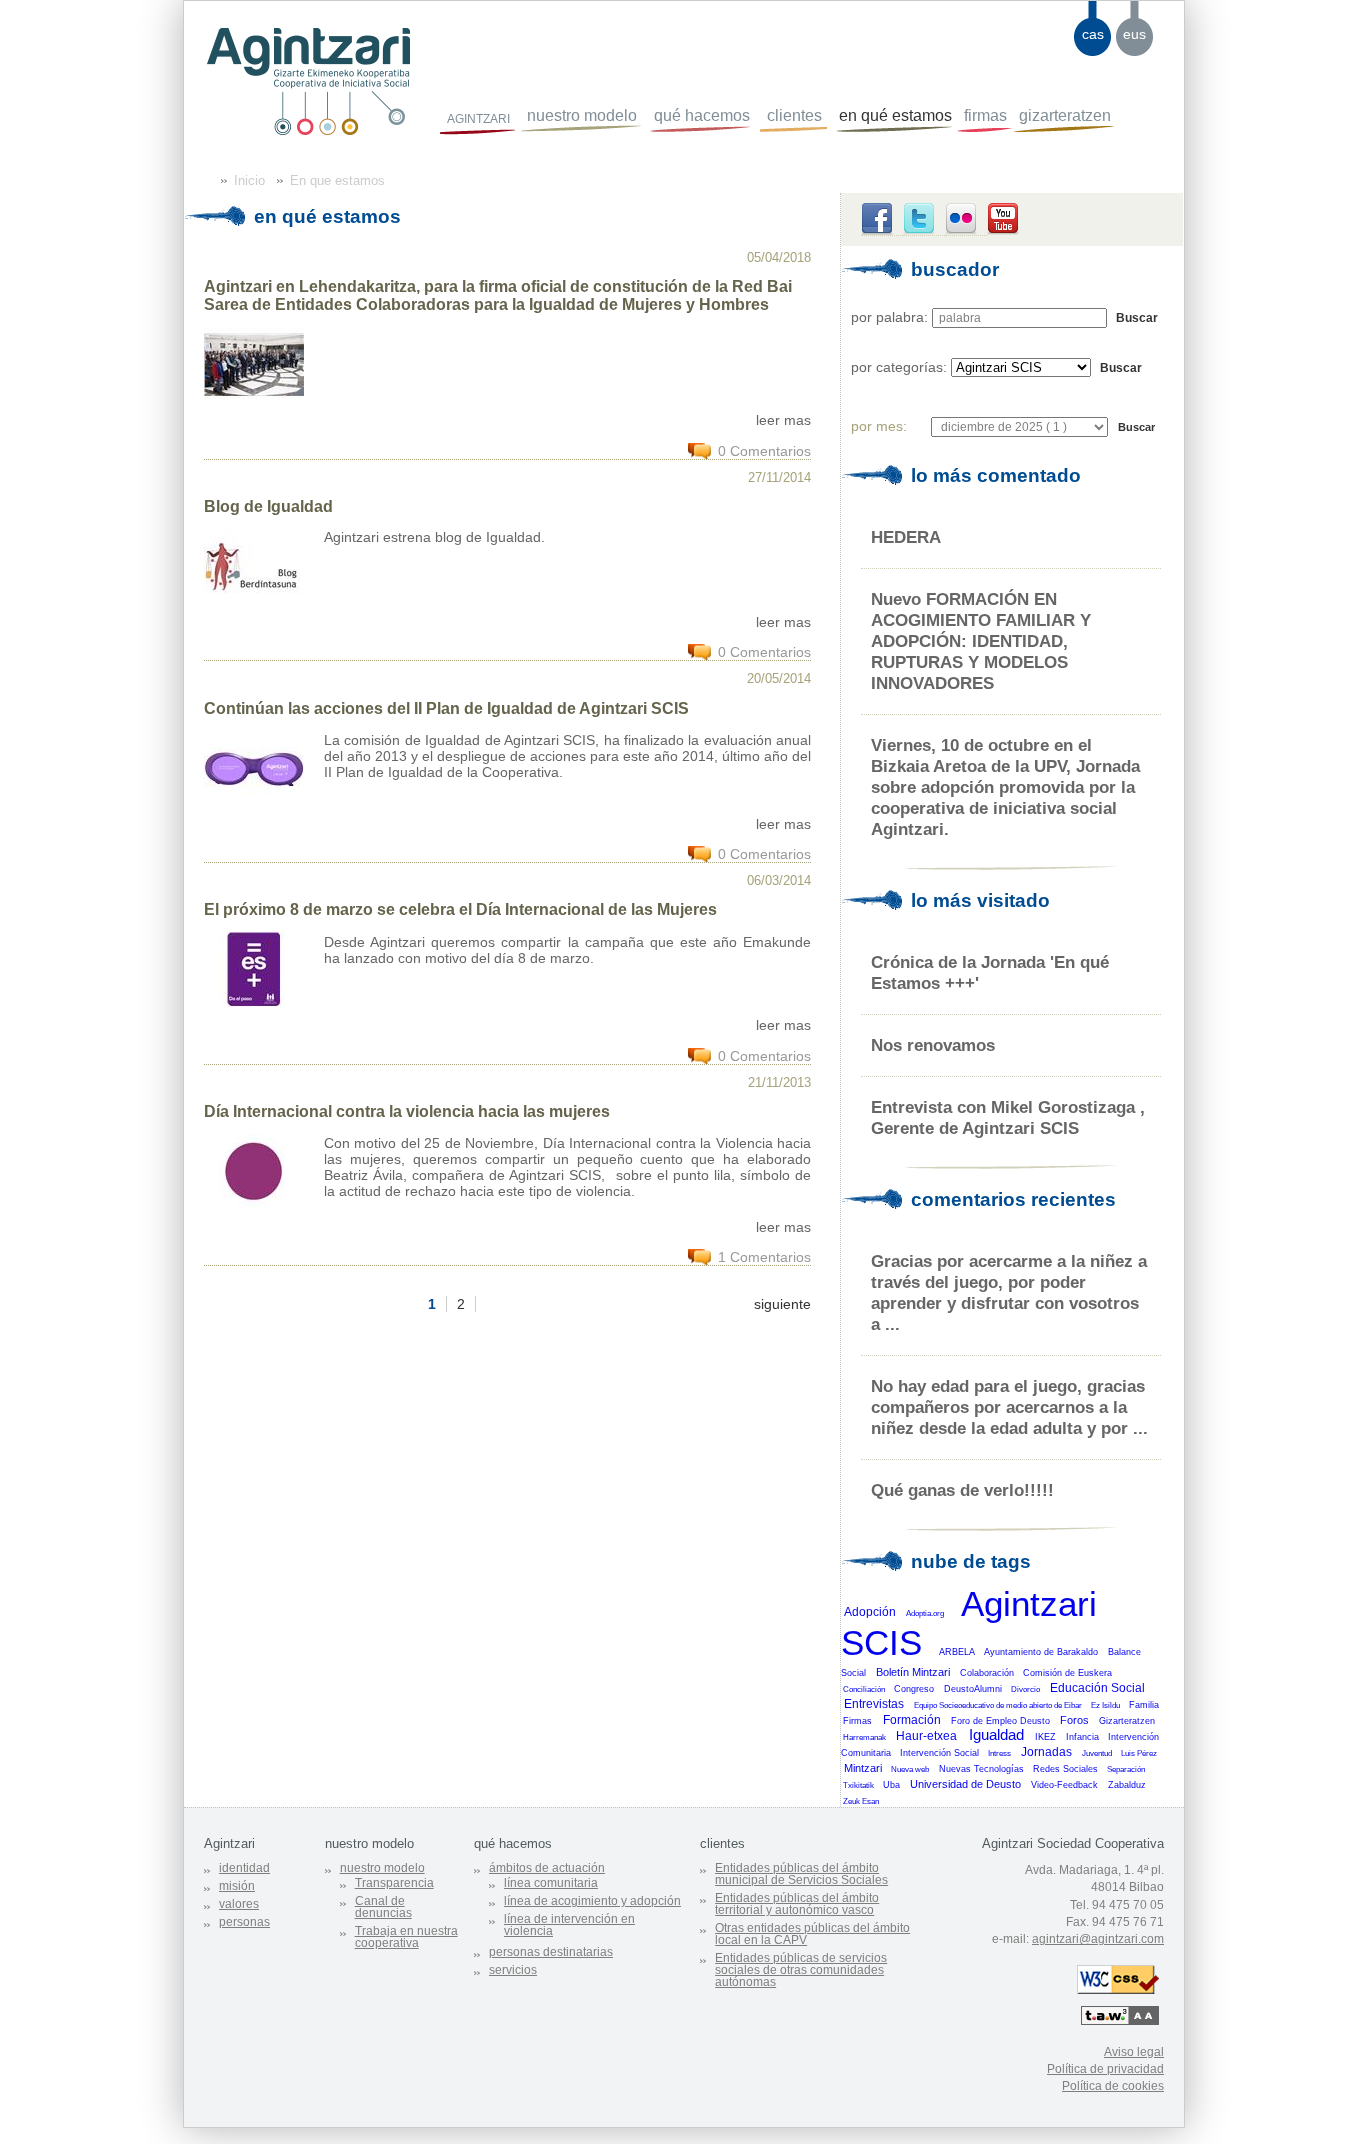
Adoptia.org (925, 1613)
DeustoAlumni (973, 1689)
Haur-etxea (926, 1736)
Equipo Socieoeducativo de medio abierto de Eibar (998, 1705)
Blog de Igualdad (268, 506)
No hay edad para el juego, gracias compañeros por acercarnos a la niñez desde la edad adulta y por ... (1009, 1407)
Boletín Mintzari (913, 1672)
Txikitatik (858, 1785)
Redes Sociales (1065, 1769)
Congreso (914, 1689)
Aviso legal (1134, 2052)
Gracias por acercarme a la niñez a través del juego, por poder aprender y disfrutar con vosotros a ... (1009, 1292)
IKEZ (1045, 1737)
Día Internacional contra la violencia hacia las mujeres (407, 1111)
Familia (1144, 1705)
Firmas (857, 1721)
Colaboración (987, 1673)
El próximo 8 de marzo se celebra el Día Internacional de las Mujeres (460, 909)
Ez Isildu (1105, 1705)
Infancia (1082, 1737)
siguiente (782, 1304)
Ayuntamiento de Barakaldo (1041, 1652)
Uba (891, 1785)
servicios (513, 1970)
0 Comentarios (764, 451)
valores (239, 1904)
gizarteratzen (1065, 115)
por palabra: (889, 317)
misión (237, 1886)
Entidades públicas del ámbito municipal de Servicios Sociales (801, 1874)
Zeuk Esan (861, 1801)
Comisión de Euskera (1067, 1673)
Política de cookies (1113, 2086)
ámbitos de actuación (547, 1868)
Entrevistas (874, 1704)
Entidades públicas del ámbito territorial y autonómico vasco (797, 1904)
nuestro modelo (582, 115)
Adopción (870, 1612)
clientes (794, 115)
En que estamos (337, 180)
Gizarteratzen (1127, 1721)
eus (1134, 34)
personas (244, 1922)
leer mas (783, 420)
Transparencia (394, 1883)
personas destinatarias (551, 1952)
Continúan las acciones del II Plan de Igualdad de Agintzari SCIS (446, 708)
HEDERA (906, 537)
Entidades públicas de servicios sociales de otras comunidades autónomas (801, 1970)
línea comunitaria (551, 1883)
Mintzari (863, 1768)
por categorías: (899, 367)
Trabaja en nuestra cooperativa (406, 1937)
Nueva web (910, 1769)
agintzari (478, 117)
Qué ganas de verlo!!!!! (962, 1490)
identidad (244, 1868)
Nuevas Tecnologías (981, 1769)
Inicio (249, 180)
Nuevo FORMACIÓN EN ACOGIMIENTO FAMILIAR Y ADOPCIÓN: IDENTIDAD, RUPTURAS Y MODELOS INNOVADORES (981, 641)
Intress (999, 1753)
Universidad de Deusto (965, 1784)
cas (1093, 34)
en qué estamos (895, 115)
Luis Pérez (1139, 1753)
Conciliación (864, 1689)
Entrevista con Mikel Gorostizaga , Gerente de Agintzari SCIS (1008, 1117)
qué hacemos (702, 115)
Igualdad (996, 1735)
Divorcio (1025, 1689)
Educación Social (1097, 1688)
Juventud (1097, 1753)
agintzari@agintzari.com (1098, 1939)
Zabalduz (1127, 1785)
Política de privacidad (1105, 2069)
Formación (912, 1720)
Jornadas (1046, 1752)
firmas (985, 115)
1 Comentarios (764, 1257)
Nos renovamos (933, 1045)
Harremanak (864, 1737)
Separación (1126, 1769)
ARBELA (957, 1652)
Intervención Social (939, 1753)
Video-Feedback (1064, 1785)
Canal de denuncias (383, 1907)
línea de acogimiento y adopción (592, 1901)
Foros (1074, 1720)
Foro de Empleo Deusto (1000, 1721)
